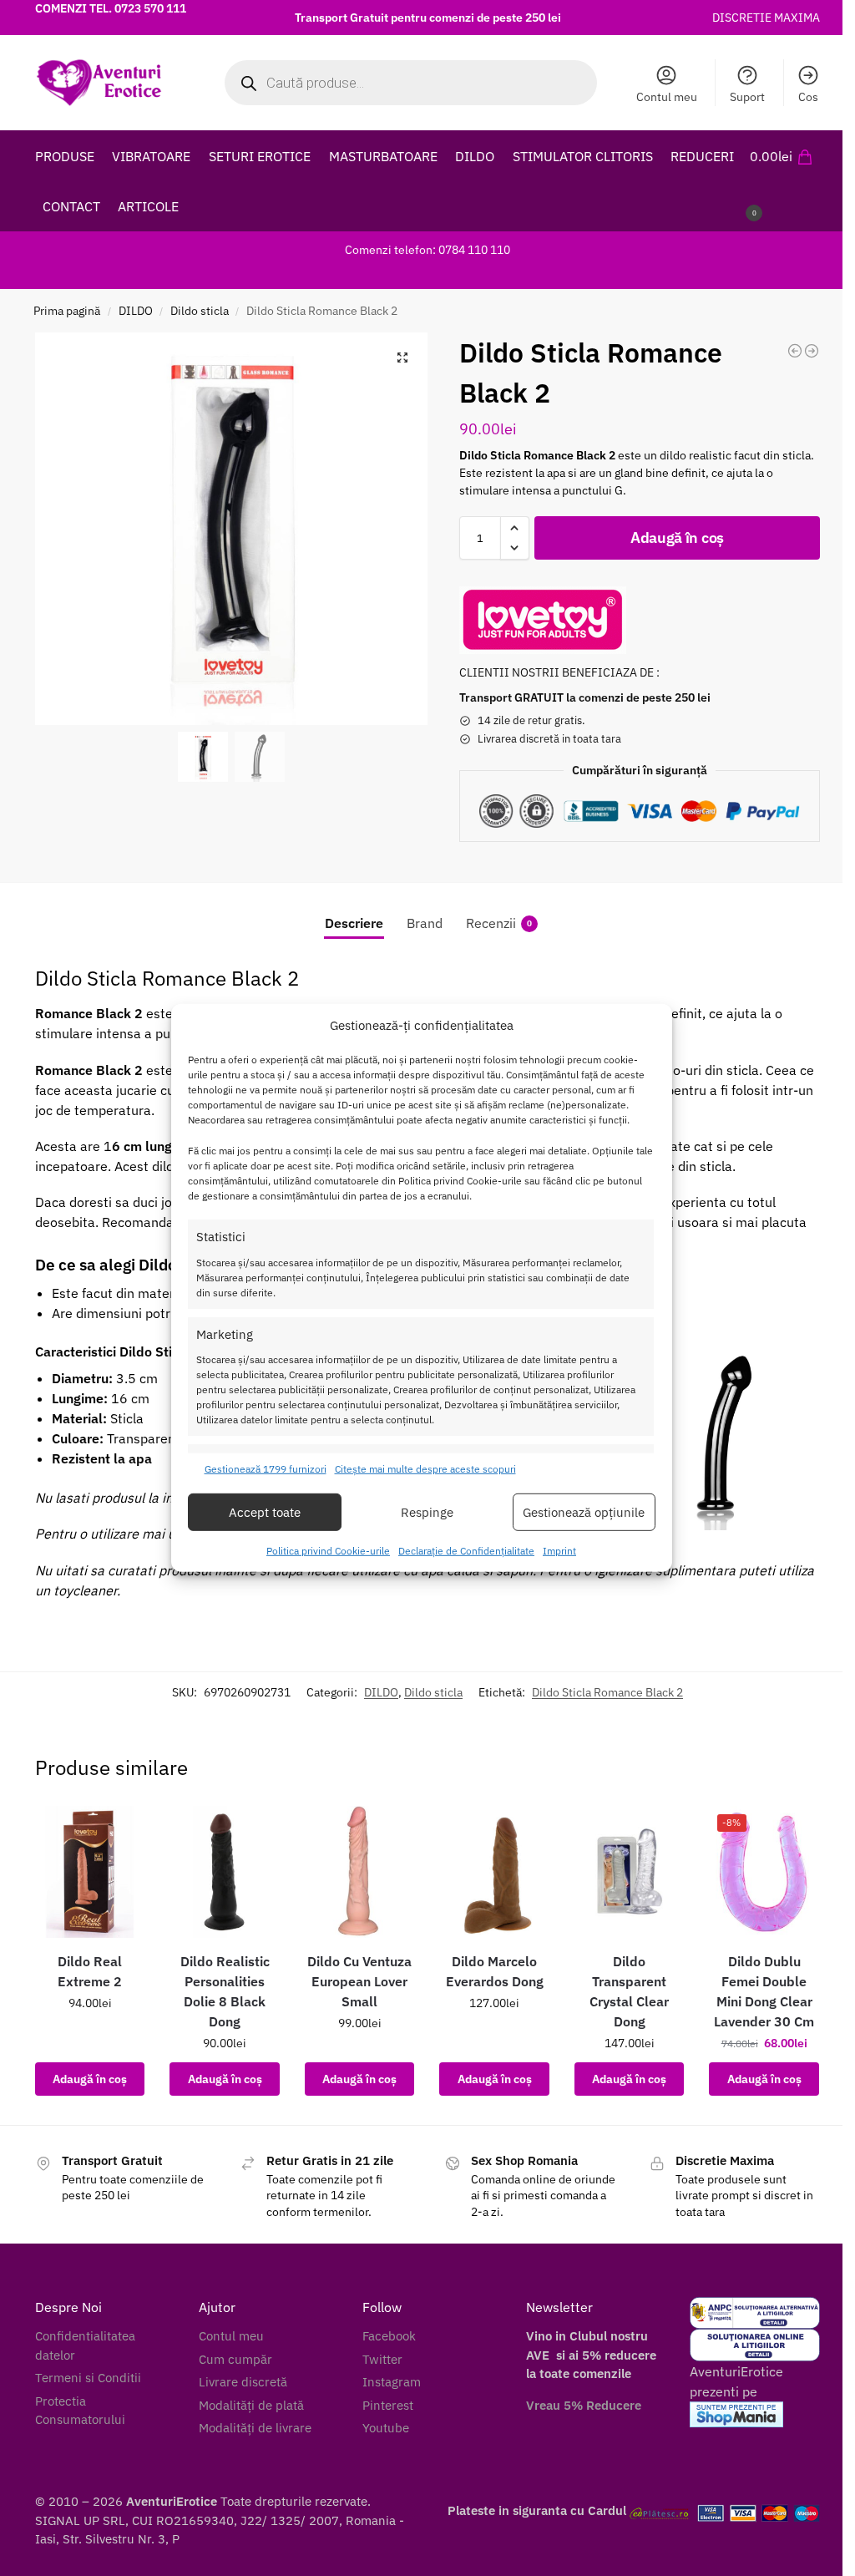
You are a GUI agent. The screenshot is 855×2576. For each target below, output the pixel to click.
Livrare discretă (243, 2382)
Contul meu (667, 97)
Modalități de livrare (255, 2428)
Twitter (382, 2359)
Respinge (427, 1512)
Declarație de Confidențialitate (466, 1551)
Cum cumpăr (235, 2359)
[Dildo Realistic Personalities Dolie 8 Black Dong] (225, 1872)
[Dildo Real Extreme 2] (90, 1872)
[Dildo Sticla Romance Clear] (795, 351)
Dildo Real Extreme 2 (90, 1971)
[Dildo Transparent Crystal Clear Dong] (630, 1872)
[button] (785, 181)
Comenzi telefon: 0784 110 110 (427, 250)
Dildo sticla (200, 311)
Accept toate (265, 1512)
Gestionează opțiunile (584, 1512)
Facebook (389, 2336)
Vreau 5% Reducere (584, 2405)
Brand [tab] (425, 923)
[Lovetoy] (543, 620)
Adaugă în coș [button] (90, 2079)
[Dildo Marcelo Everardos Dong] (494, 1872)
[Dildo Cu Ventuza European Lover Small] (360, 1872)
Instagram (392, 2382)
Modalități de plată (251, 2405)
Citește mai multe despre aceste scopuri (425, 1469)
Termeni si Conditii (88, 2378)
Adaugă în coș (677, 538)
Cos (808, 97)
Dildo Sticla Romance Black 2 (607, 1692)
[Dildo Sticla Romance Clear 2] (812, 351)
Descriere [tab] (354, 923)
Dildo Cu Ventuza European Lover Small (359, 1981)
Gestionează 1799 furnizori (266, 1469)
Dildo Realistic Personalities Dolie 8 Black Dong (225, 1991)
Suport (747, 97)
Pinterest (388, 2405)
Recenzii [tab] (499, 923)
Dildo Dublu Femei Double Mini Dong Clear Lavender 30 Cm (764, 1991)
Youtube (386, 2428)
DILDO (136, 311)
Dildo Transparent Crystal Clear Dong (629, 1991)
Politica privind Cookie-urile (328, 1551)
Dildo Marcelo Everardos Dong (495, 1971)
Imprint (559, 1551)
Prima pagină (67, 311)
